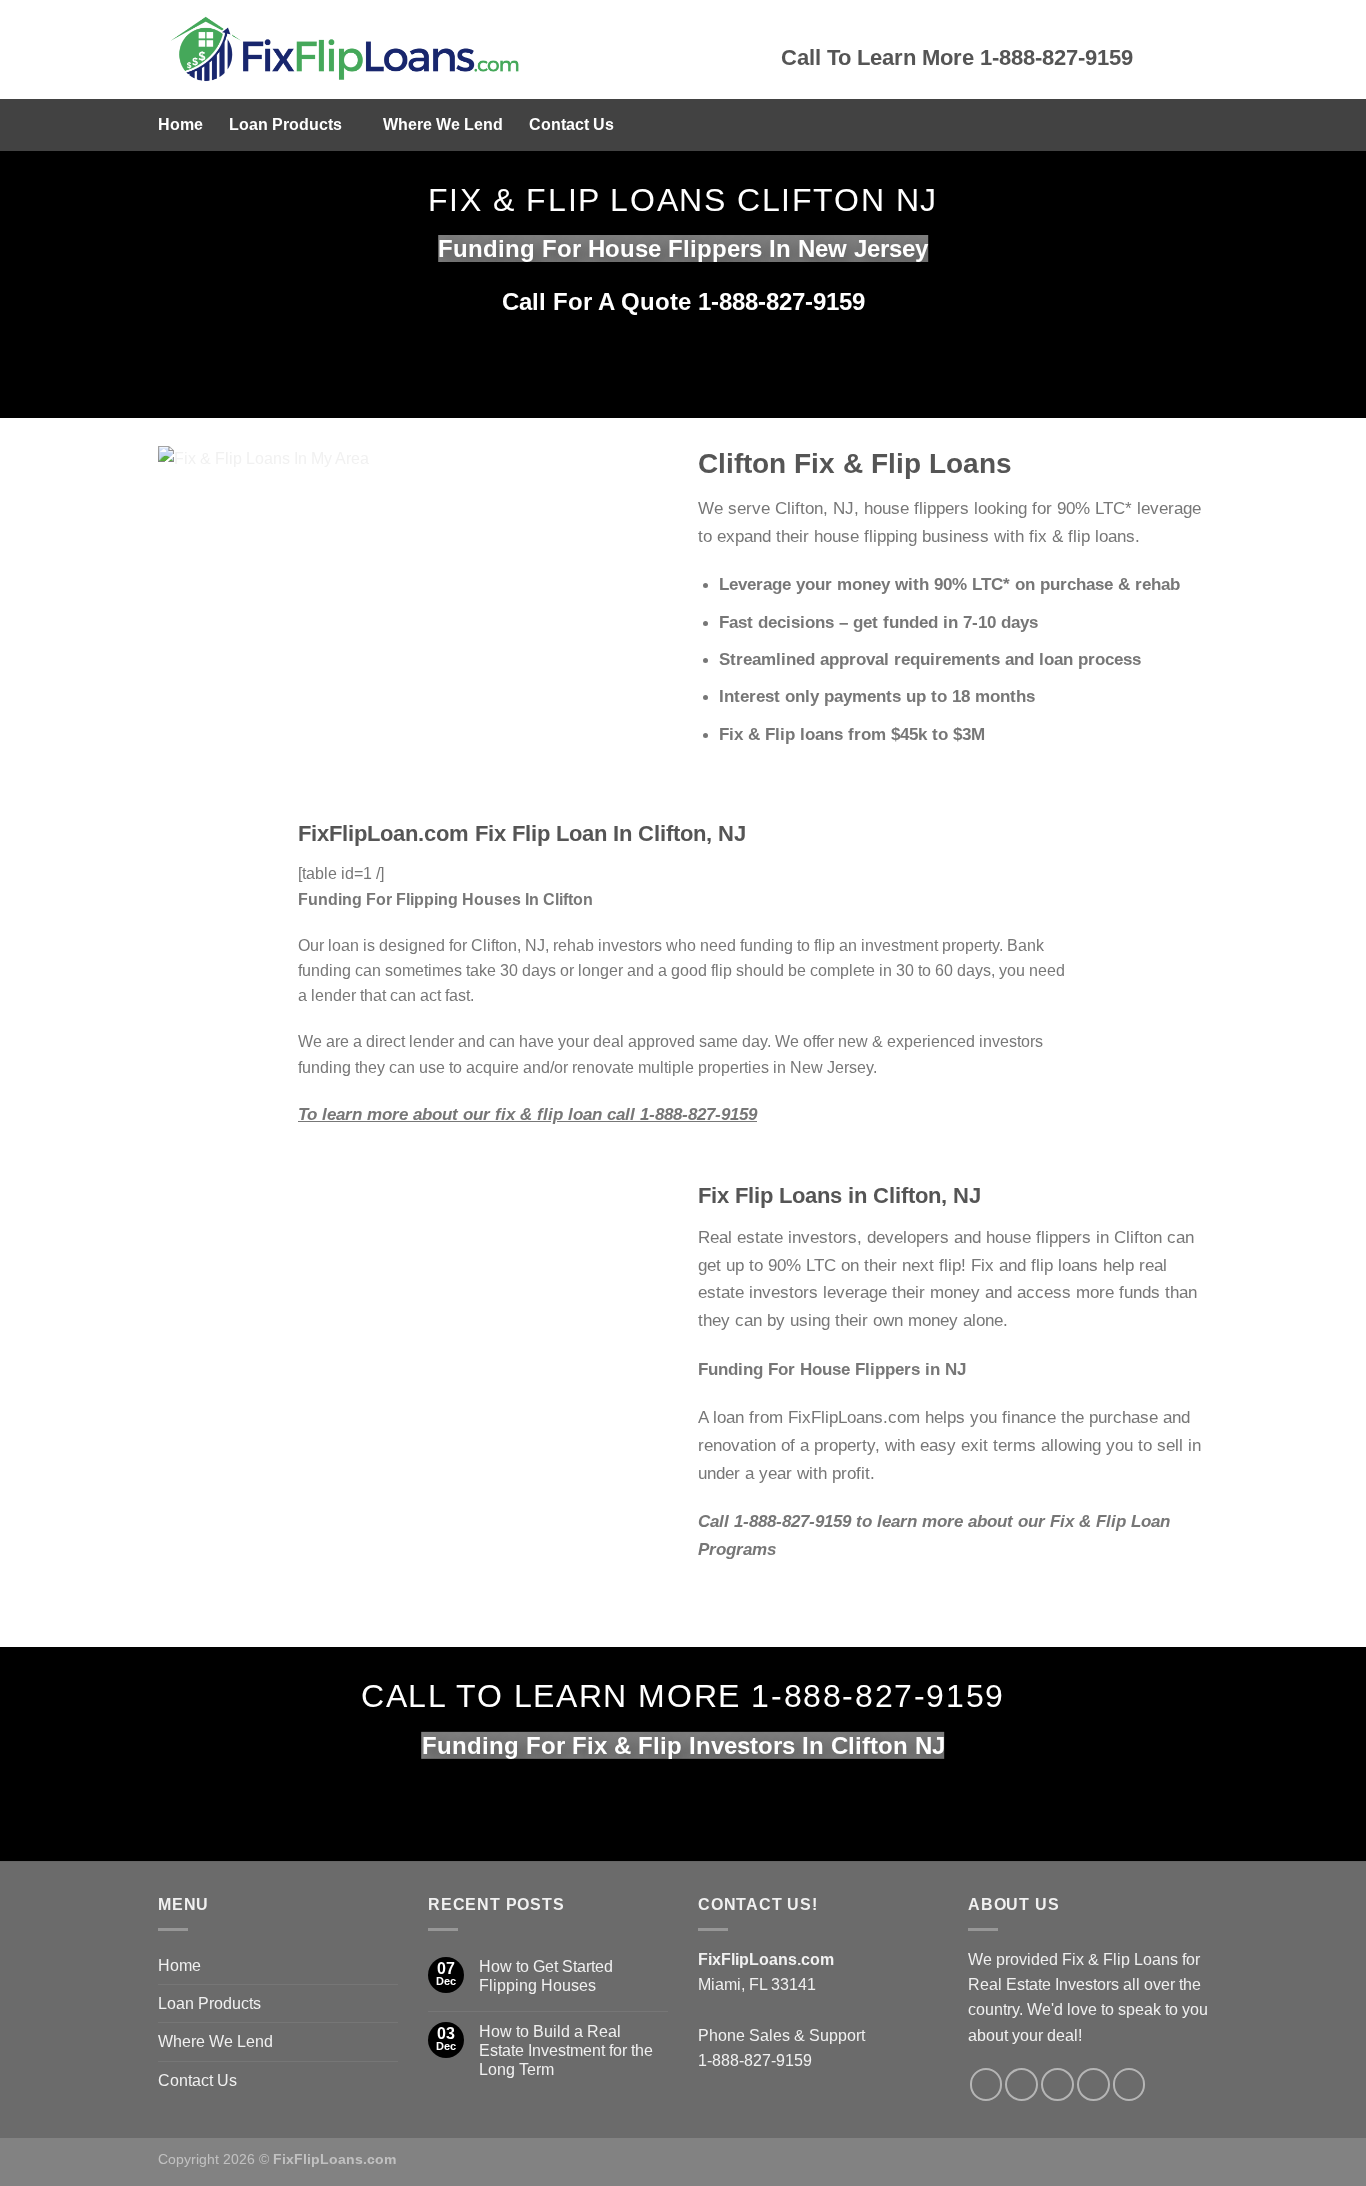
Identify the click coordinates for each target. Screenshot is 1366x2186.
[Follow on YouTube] (1129, 2084)
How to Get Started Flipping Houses (546, 1976)
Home (180, 124)
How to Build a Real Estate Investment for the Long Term (566, 2050)
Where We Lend (443, 124)
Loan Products (285, 124)
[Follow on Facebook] (986, 2084)
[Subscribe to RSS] (1093, 2084)
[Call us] (1057, 2084)
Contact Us (571, 124)
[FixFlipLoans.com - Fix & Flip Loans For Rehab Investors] (454, 49)
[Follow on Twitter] (1021, 2084)
